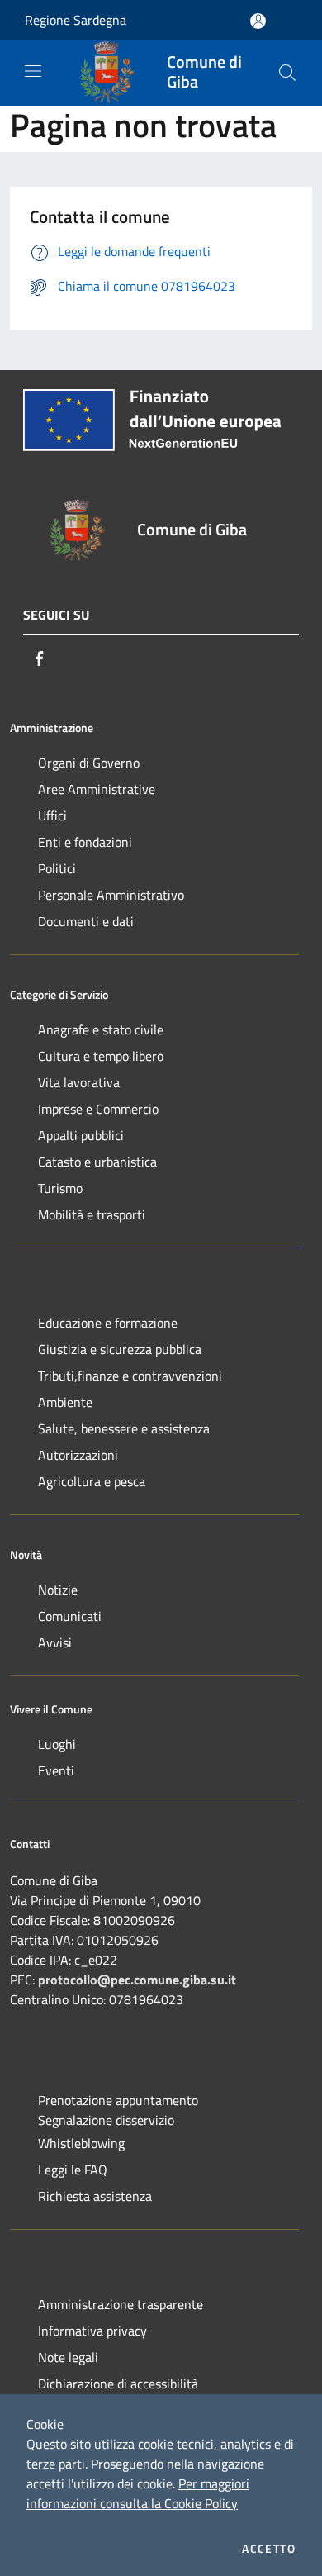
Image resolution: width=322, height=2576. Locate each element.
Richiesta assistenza (95, 2196)
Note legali (68, 2357)
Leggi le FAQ (73, 2170)
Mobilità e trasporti (92, 1214)
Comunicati (70, 1616)
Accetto (269, 2549)
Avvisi (55, 1642)
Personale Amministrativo (111, 895)
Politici (57, 868)
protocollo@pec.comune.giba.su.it (137, 1980)
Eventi (56, 1770)
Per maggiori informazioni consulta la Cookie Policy (138, 2493)
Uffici (52, 815)
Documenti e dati (86, 921)
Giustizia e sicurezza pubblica (120, 1349)
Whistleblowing (81, 2143)
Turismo (60, 1188)
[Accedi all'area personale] (258, 21)
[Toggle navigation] (33, 71)
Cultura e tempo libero (101, 1056)
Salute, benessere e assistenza (124, 1428)
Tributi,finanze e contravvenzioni (130, 1376)
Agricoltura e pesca (92, 1481)
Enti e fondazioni (85, 842)
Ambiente (65, 1402)
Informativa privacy (92, 2331)
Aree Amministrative (97, 789)
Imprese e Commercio (98, 1109)
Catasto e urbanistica (97, 1162)
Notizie (58, 1590)
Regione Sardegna (76, 20)
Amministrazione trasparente (121, 2304)
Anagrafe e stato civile (101, 1029)
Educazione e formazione (108, 1323)
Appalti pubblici (81, 1135)
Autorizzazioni (78, 1455)
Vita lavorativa (79, 1082)
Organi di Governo (89, 763)
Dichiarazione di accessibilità (118, 2384)
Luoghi (57, 1744)
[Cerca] (287, 73)
